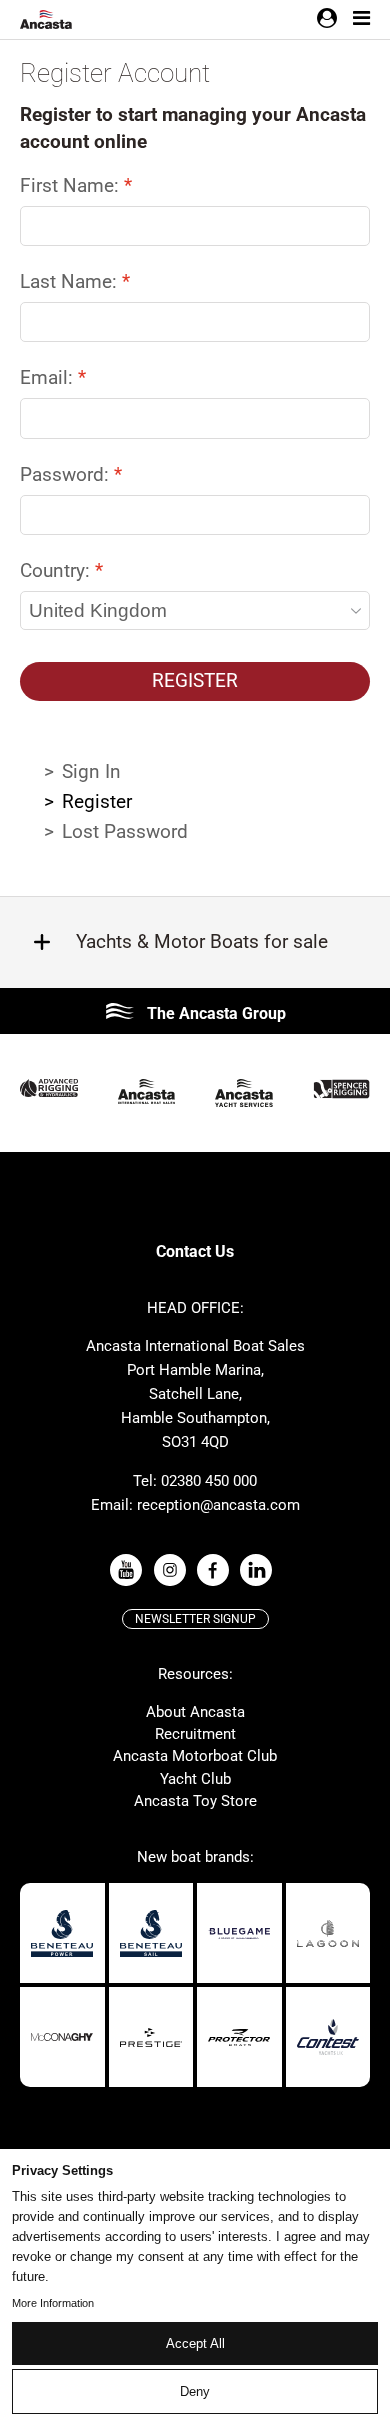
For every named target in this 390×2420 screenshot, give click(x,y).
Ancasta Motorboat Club (195, 1756)
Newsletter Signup (195, 1619)
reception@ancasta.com (218, 1505)
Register (195, 680)
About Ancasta (195, 1712)
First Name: (72, 185)
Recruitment (195, 1734)
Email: (49, 377)
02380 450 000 (209, 1481)
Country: (57, 570)
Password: (67, 474)
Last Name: (71, 281)
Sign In (91, 771)
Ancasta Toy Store (195, 1801)
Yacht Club (195, 1779)
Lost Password (125, 831)
